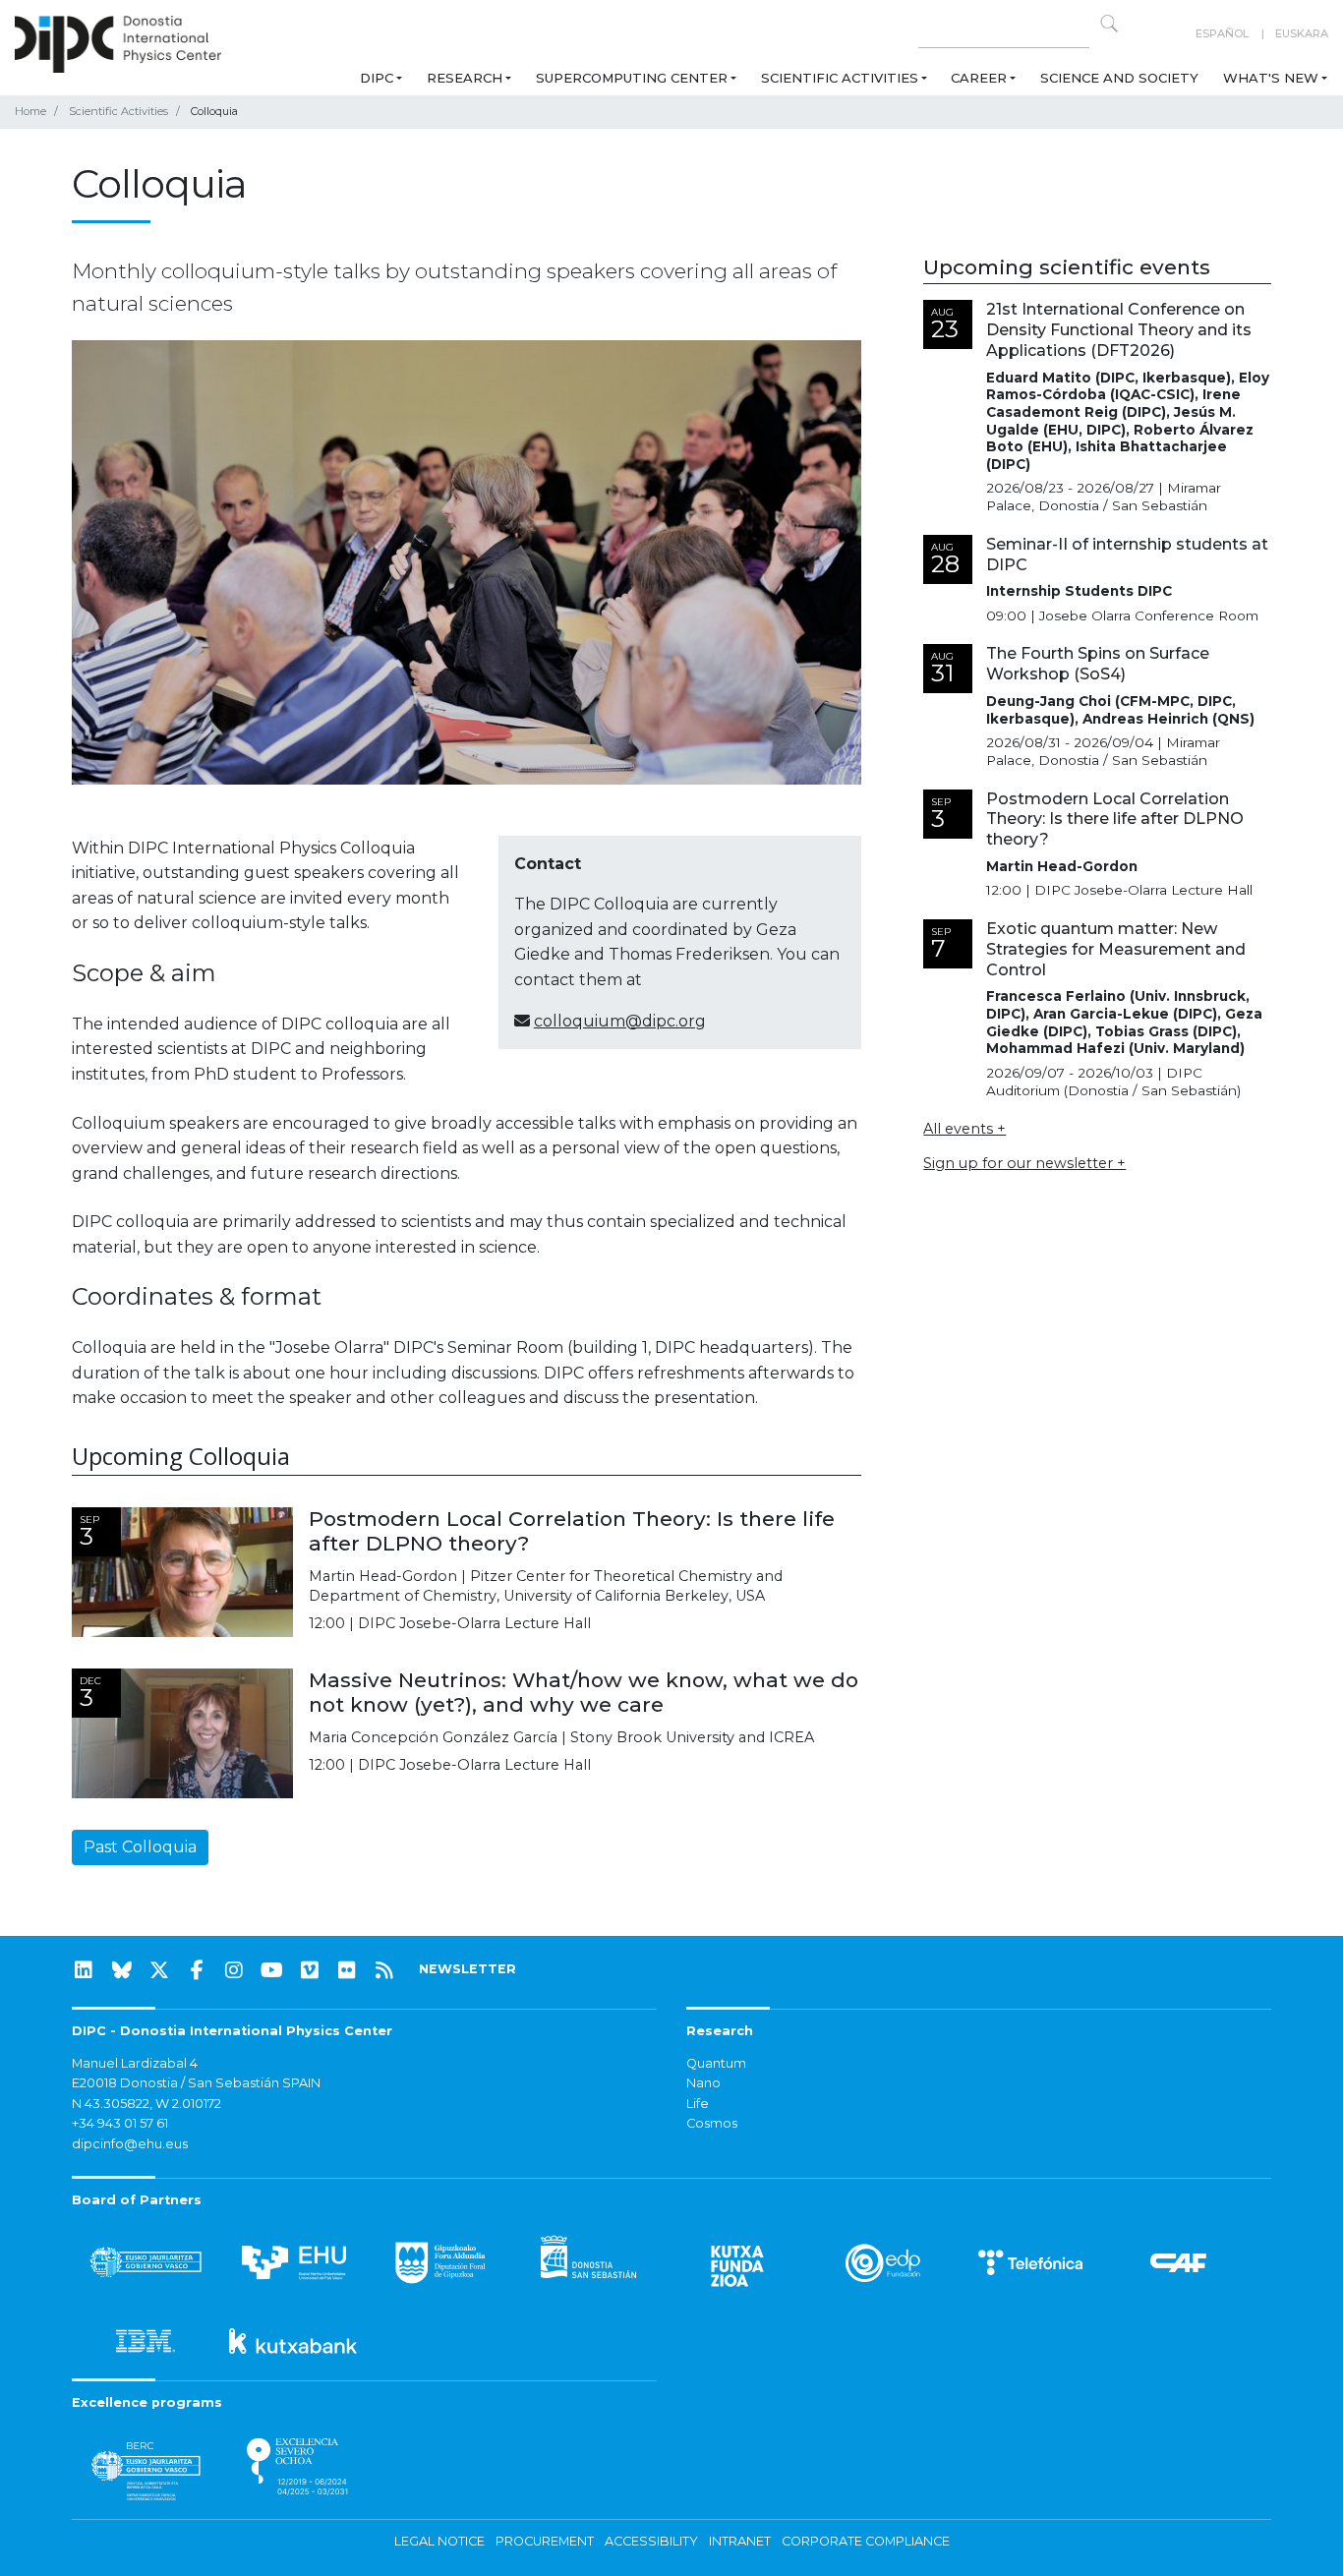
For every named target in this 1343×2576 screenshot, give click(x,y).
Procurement (545, 2541)
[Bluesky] (122, 1970)
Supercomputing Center (632, 78)
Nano (703, 2083)
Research (465, 78)
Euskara (1302, 33)
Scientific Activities (840, 78)
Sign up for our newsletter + (1024, 1163)
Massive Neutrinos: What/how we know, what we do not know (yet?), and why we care (584, 1692)
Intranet (740, 2541)
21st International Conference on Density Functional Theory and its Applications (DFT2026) (1119, 330)
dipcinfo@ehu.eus (130, 2144)
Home (30, 111)
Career (979, 78)
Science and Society (1119, 78)
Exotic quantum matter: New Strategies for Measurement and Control (1116, 949)
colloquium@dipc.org (620, 1021)
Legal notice (439, 2541)
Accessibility (651, 2541)
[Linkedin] (84, 1970)
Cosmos (712, 2123)
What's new (1271, 78)
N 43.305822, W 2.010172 (146, 2104)
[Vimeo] (310, 1970)
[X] (159, 1970)
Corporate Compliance (866, 2541)
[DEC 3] (182, 1732)
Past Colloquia (140, 1847)
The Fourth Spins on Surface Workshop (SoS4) (1098, 664)
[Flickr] (347, 1970)
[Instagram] (234, 1970)
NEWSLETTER (467, 1969)
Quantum (716, 2063)
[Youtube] (272, 1970)
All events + (964, 1129)
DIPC (377, 78)
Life (698, 2104)
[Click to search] (1109, 24)
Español (1222, 33)
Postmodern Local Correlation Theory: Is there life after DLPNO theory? (572, 1531)
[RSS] (384, 1970)
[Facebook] (197, 1970)
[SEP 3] (182, 1571)
